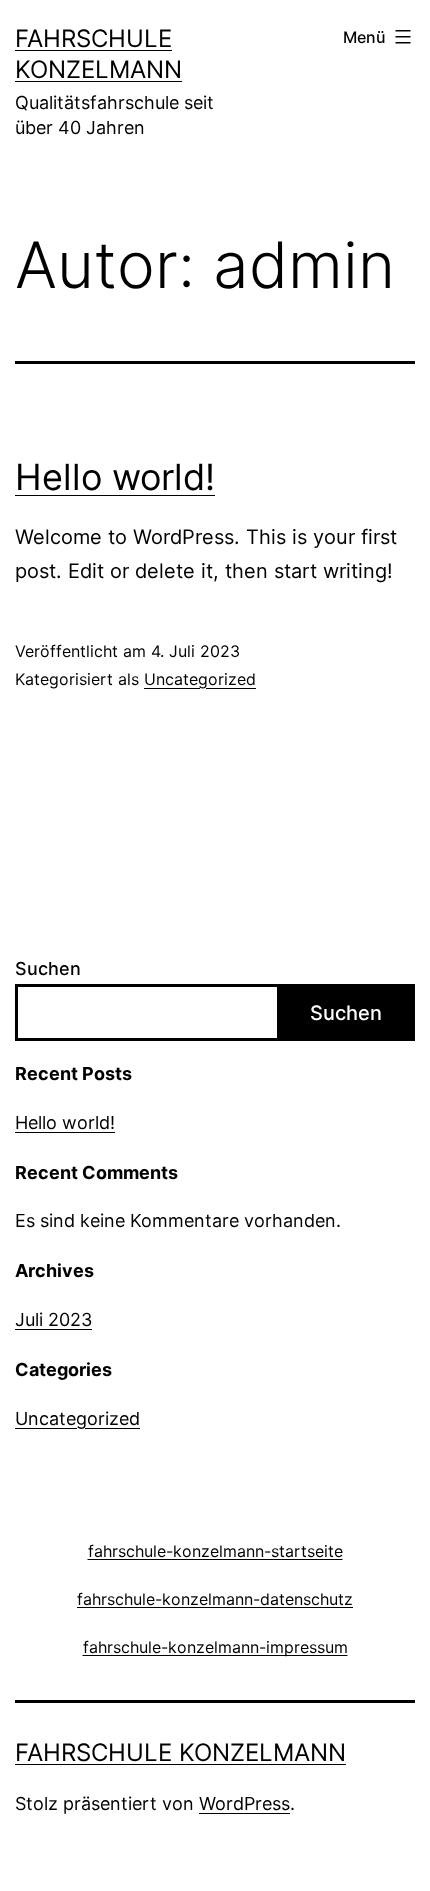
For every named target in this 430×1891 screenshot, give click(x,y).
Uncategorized (200, 679)
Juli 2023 (53, 1319)
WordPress (244, 1803)
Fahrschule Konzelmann (180, 1752)
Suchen (48, 968)
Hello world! (115, 477)
